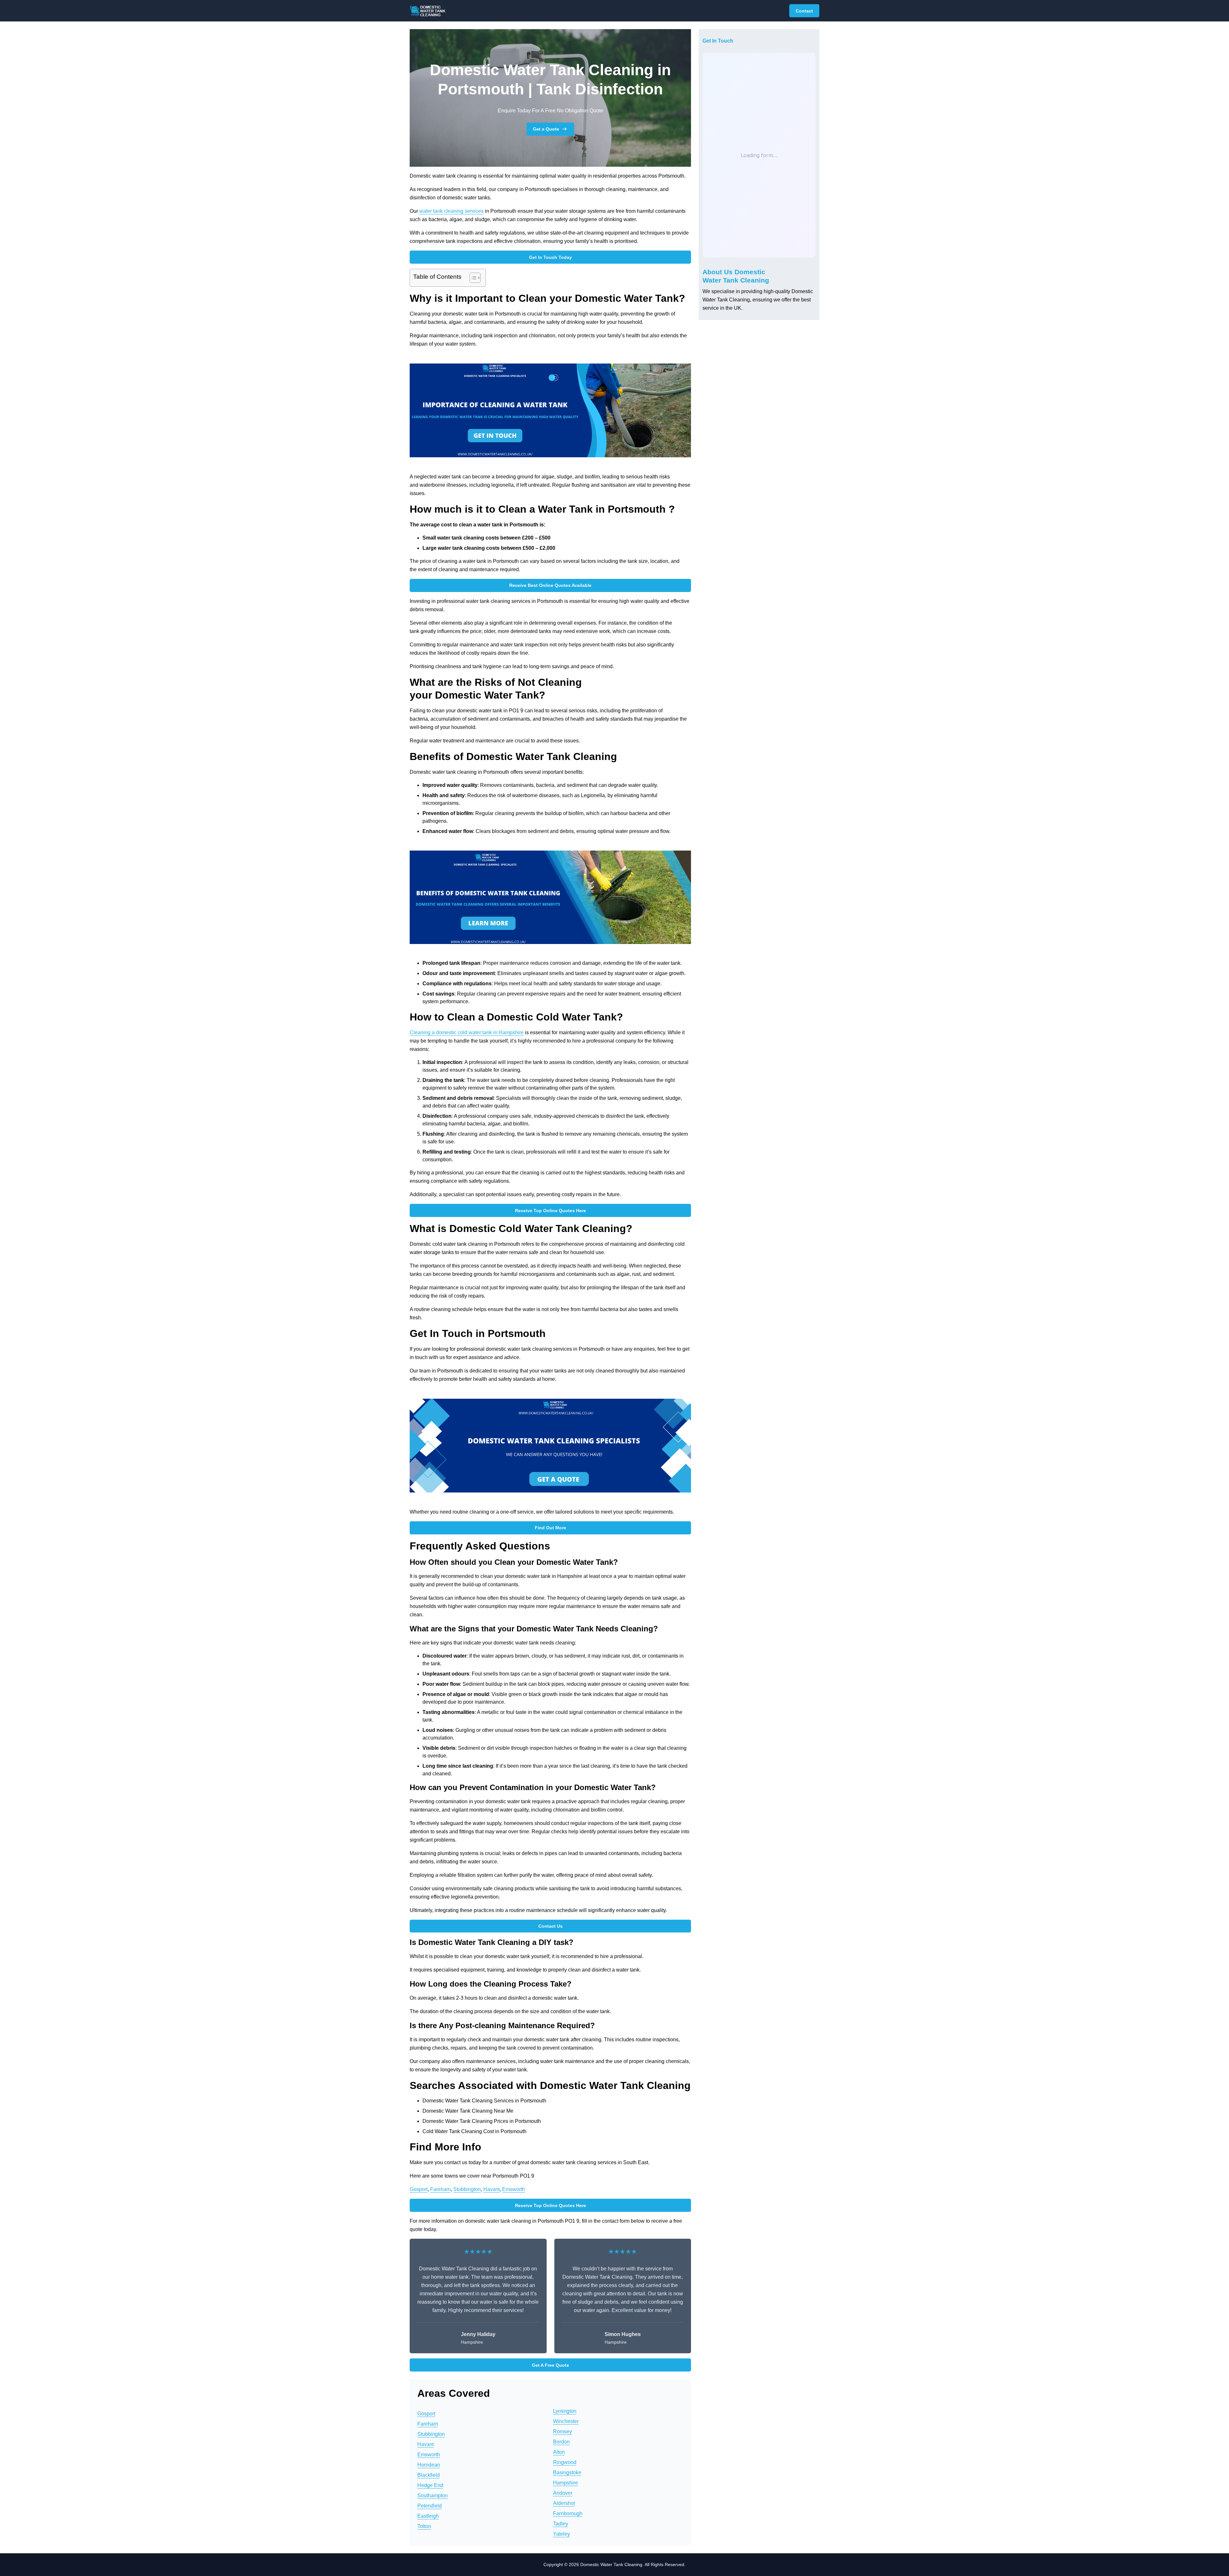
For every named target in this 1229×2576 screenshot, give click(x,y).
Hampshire (566, 2483)
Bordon (561, 2442)
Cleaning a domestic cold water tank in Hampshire (467, 1032)
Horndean (429, 2465)
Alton (559, 2452)
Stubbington (467, 2189)
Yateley (562, 2534)
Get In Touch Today (550, 257)
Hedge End (430, 2485)
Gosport (419, 2189)
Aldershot (564, 2503)
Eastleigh (428, 2516)
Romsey (562, 2432)
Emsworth (514, 2189)
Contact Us (550, 1926)
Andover (563, 2493)
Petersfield (430, 2506)
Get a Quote (546, 129)
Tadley (561, 2524)
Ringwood (565, 2462)
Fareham (440, 2189)
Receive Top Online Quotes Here (550, 1211)
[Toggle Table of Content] (472, 278)
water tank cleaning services (451, 211)
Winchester (566, 2421)
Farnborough (568, 2513)
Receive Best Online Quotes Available (550, 585)
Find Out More (550, 1528)
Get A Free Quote (550, 2365)
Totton (424, 2526)
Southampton (433, 2496)
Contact (804, 11)
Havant (491, 2189)
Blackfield (429, 2475)
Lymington (565, 2411)
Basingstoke (567, 2472)
